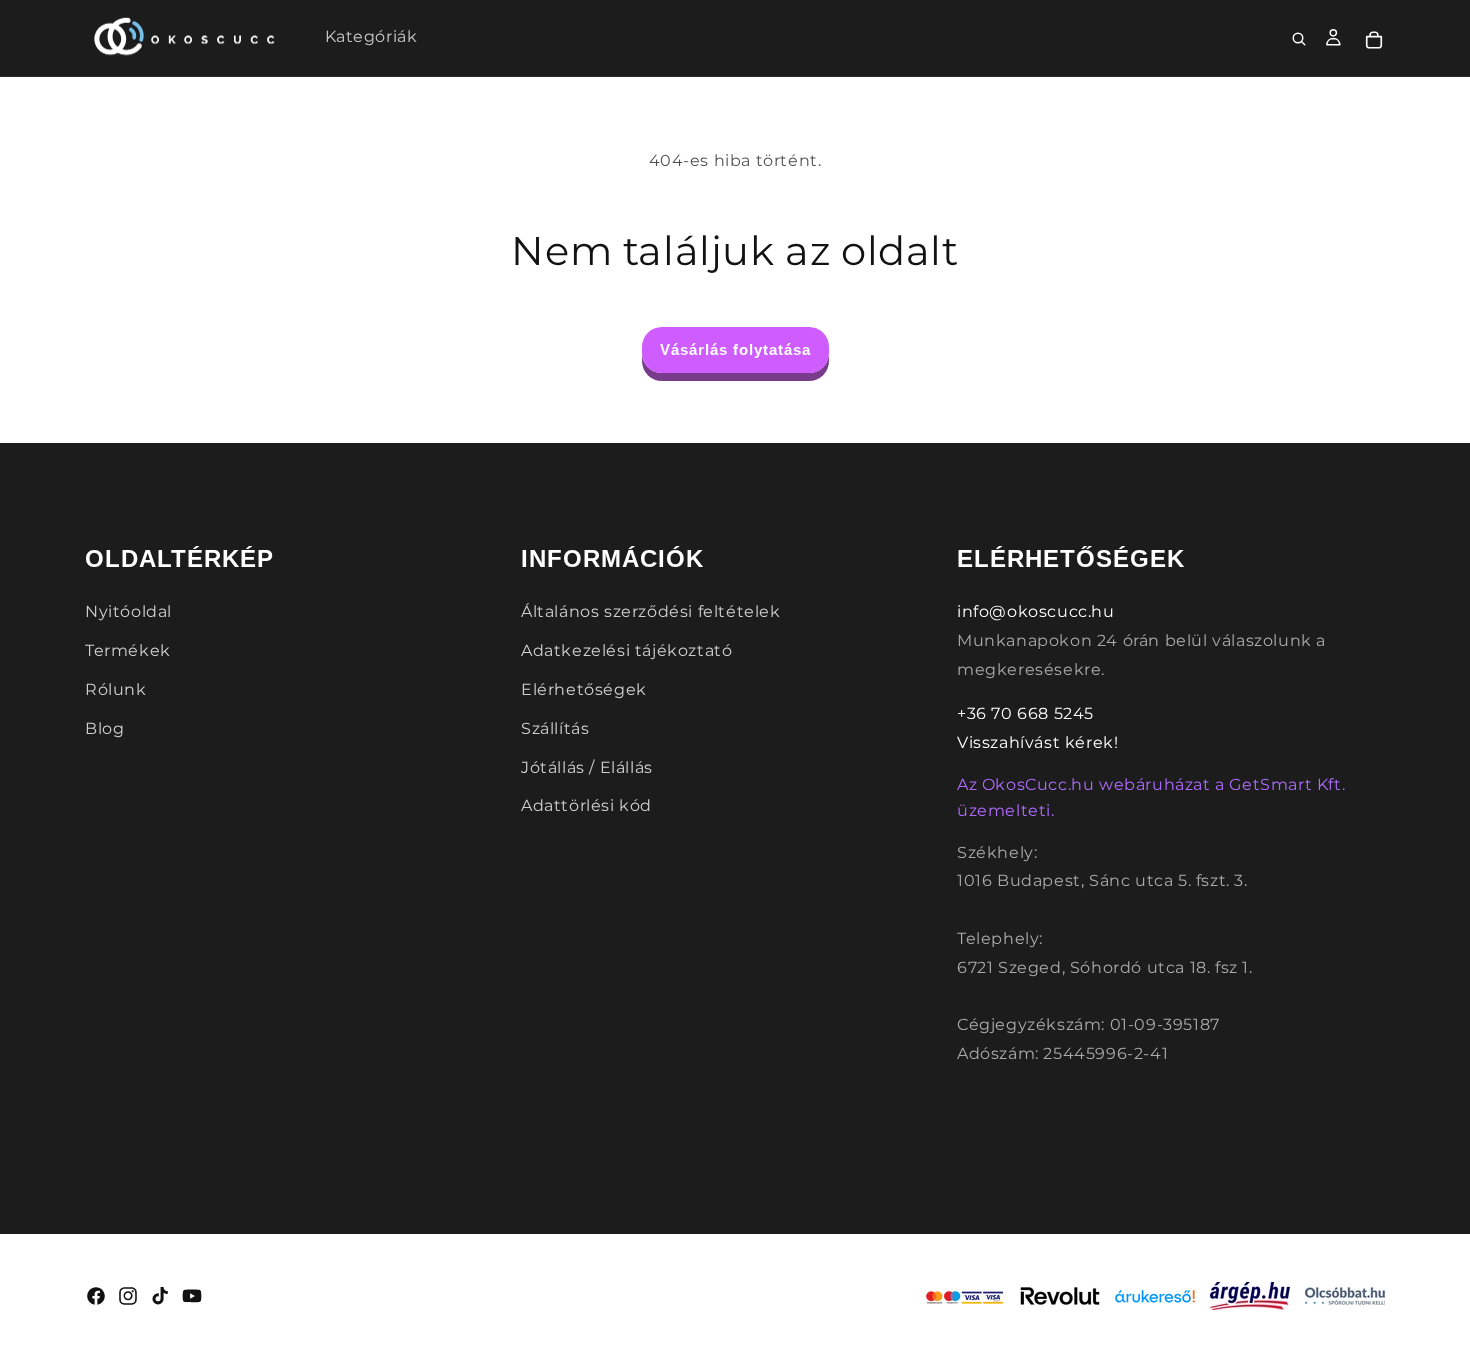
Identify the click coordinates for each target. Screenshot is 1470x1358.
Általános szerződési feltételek (651, 611)
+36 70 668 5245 (1025, 713)
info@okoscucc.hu (1036, 611)
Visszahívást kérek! (1037, 742)
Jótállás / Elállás (587, 767)
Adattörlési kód (586, 805)
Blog (104, 728)
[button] (1300, 40)
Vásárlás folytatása (735, 349)
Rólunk (116, 689)
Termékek (128, 650)
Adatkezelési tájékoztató (626, 650)
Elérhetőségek (584, 689)
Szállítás (555, 728)
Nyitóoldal (128, 611)
